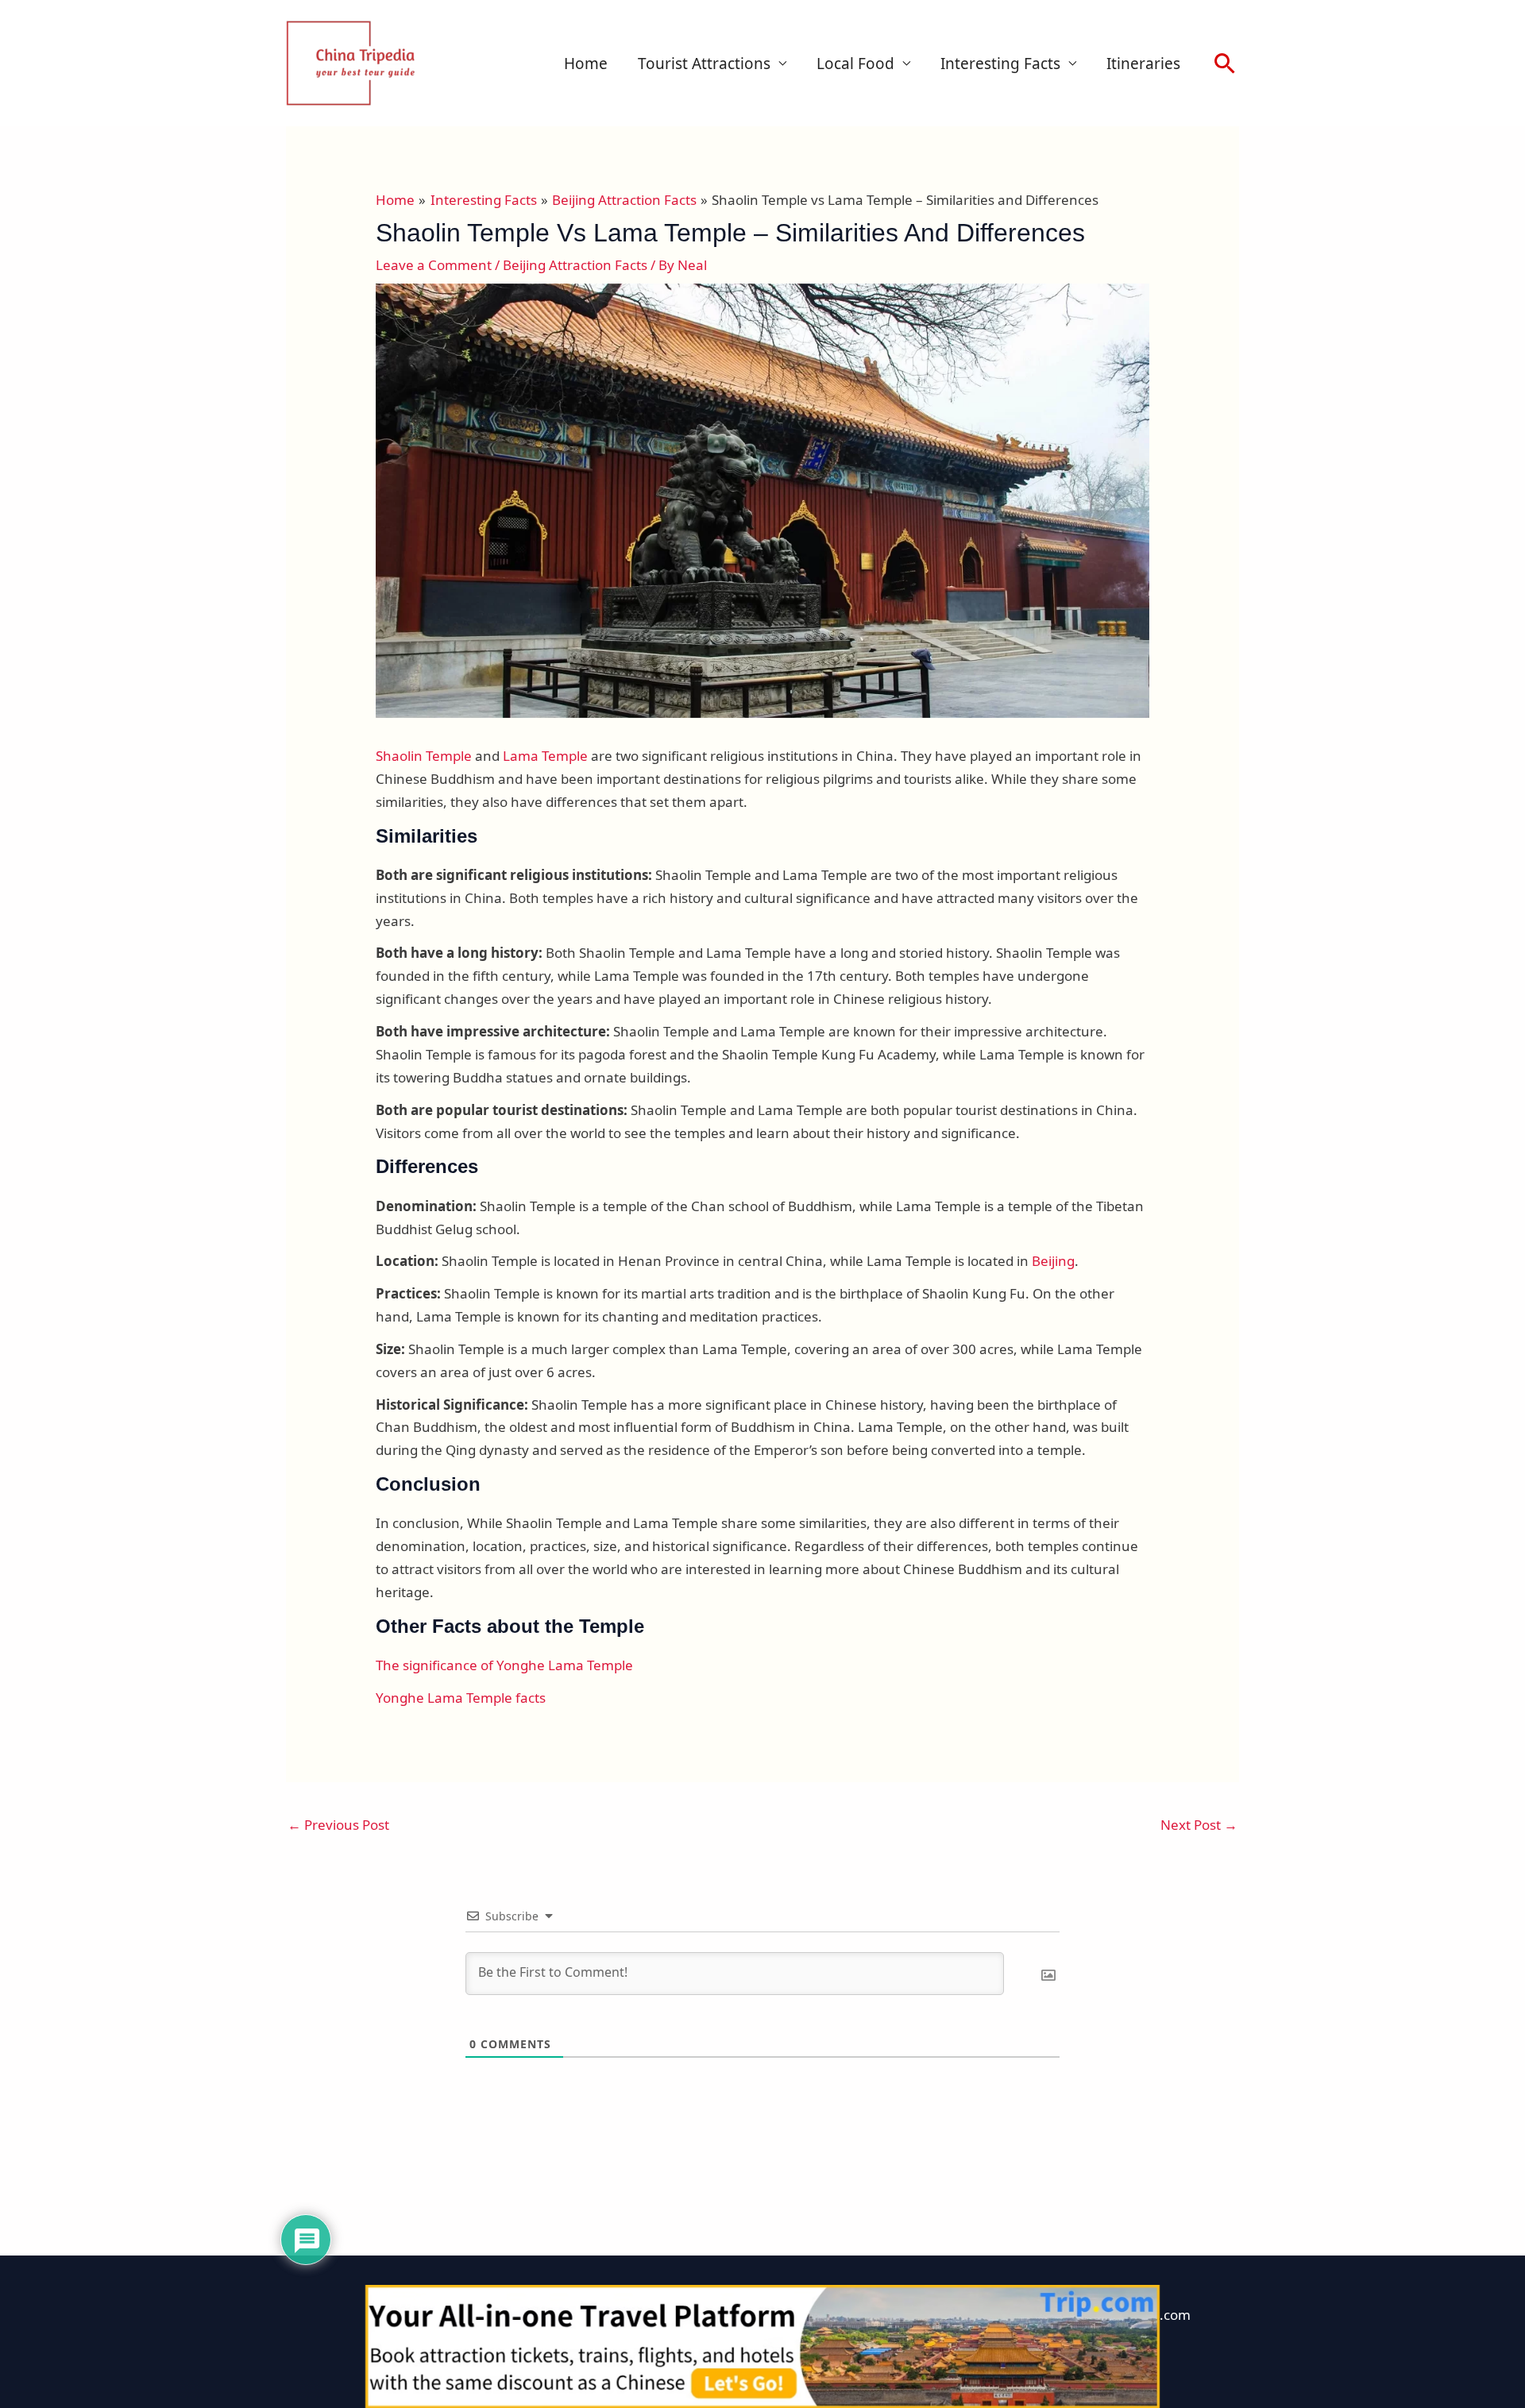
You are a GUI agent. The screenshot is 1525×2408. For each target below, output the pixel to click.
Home (586, 64)
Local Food (855, 64)
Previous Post (338, 1825)
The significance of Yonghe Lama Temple (504, 1665)
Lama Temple (545, 756)
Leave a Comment (434, 265)
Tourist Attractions (704, 64)
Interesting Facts (1000, 64)
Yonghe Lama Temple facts (461, 1698)
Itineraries (1143, 64)
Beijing (1053, 1261)
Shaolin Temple (424, 756)
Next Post (1199, 1825)
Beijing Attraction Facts (575, 265)
